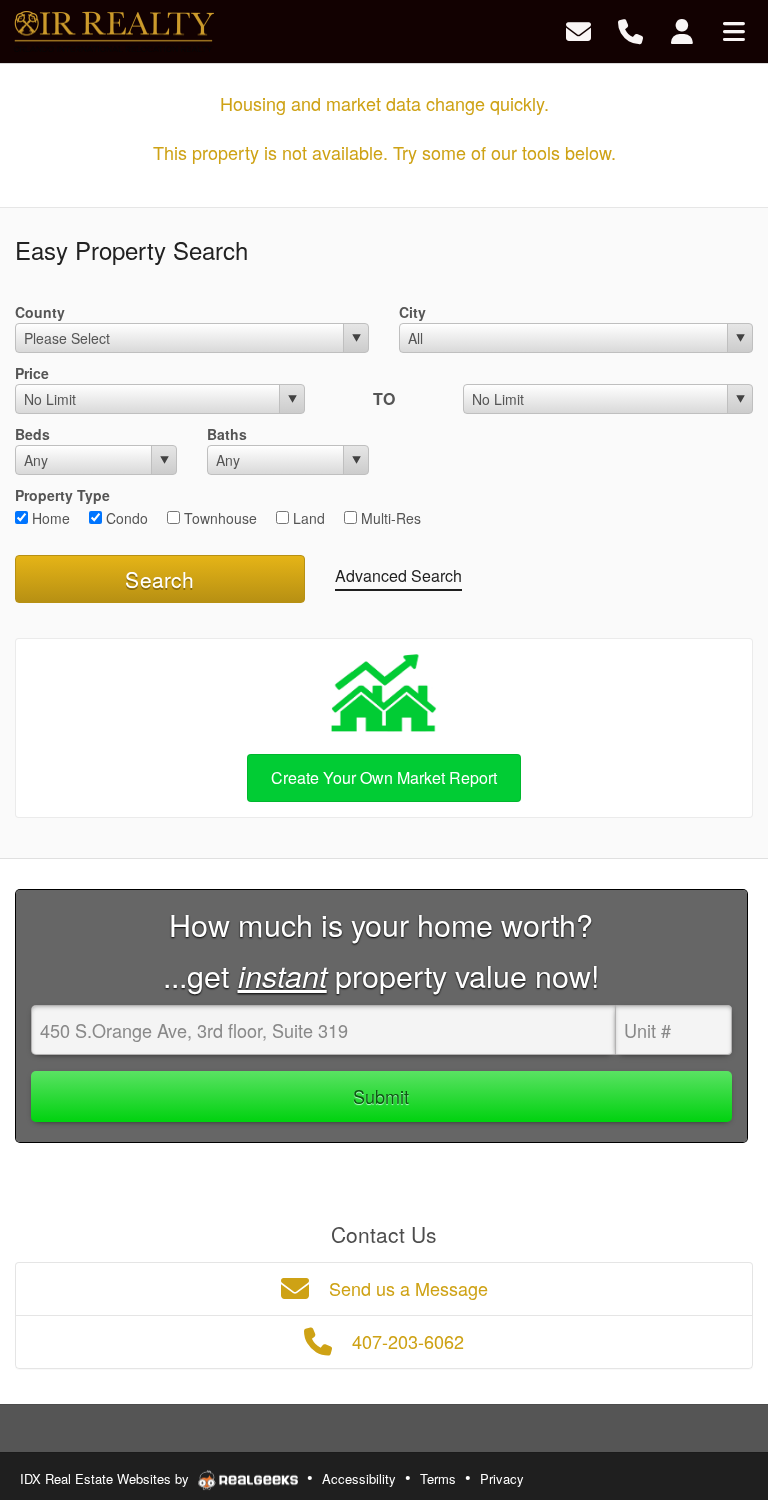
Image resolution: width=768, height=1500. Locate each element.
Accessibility (359, 1478)
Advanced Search (398, 575)
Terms (438, 1478)
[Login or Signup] (682, 29)
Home (49, 518)
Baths (227, 434)
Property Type (62, 495)
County (40, 312)
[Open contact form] (578, 29)
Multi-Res (389, 518)
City (412, 312)
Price (32, 373)
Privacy (502, 1478)
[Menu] (734, 29)
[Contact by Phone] (630, 29)
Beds (32, 434)
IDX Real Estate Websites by (106, 1478)
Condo (125, 518)
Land (307, 518)
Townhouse (218, 518)
